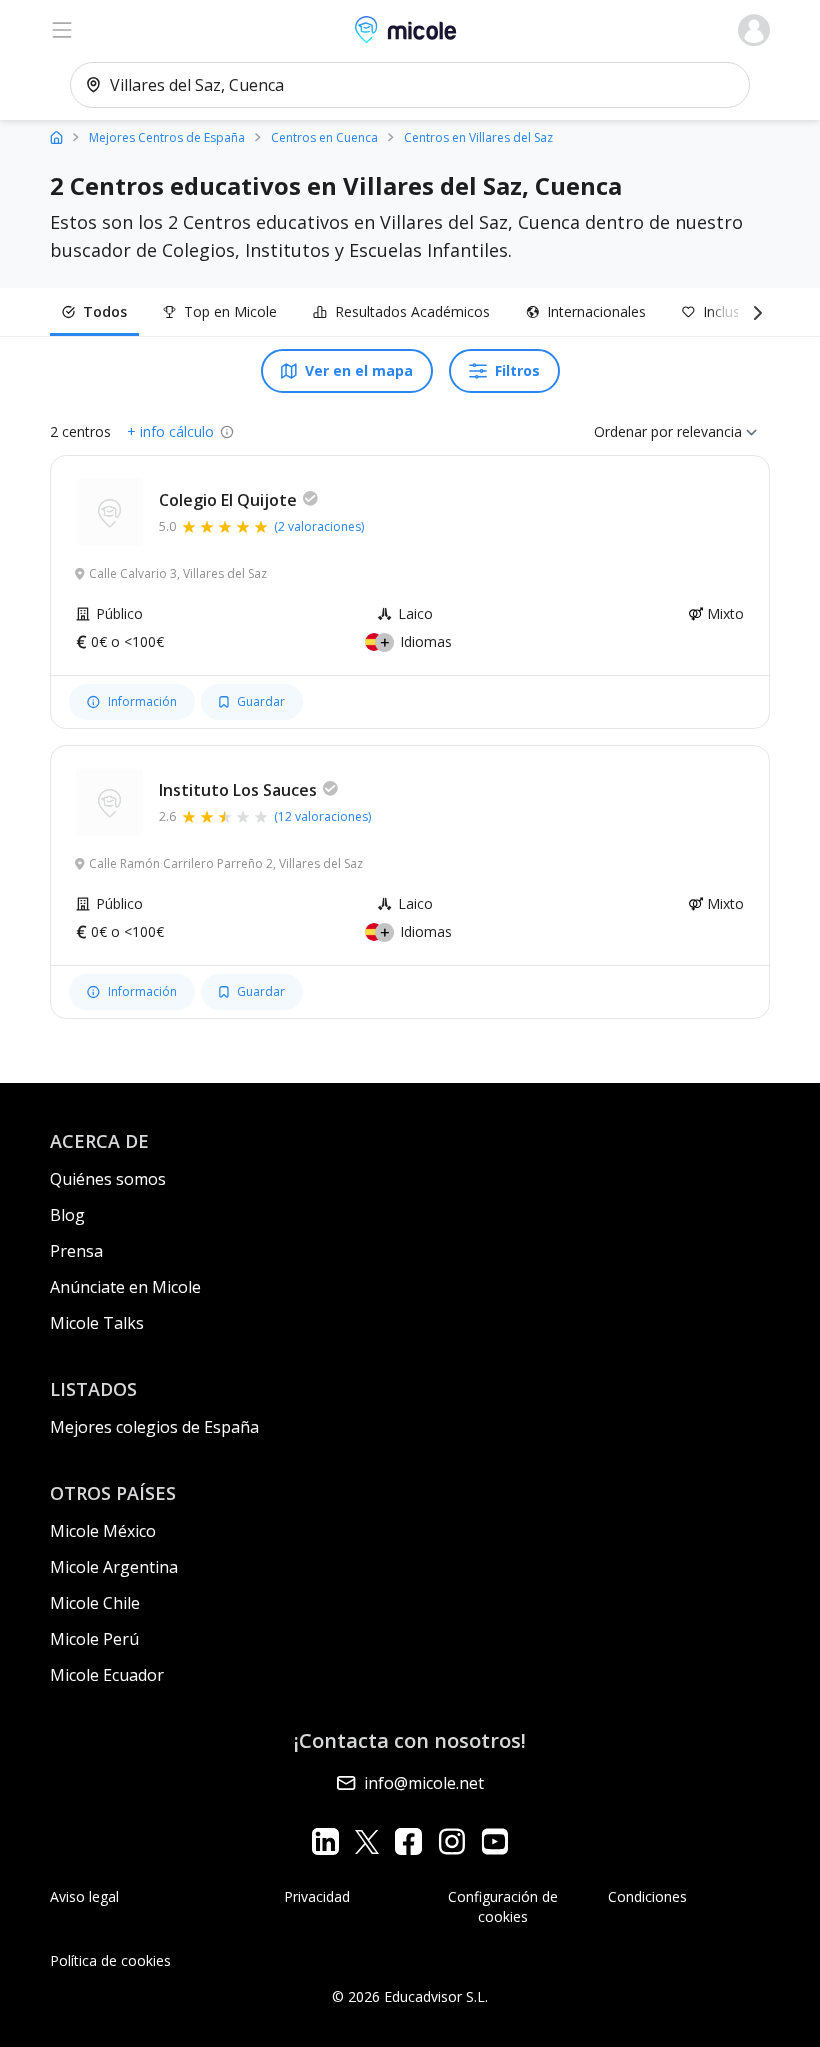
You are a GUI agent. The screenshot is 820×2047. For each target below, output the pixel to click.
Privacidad (317, 1896)
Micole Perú (94, 1639)
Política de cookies (110, 1960)
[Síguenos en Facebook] (408, 1841)
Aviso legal (84, 1896)
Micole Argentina (114, 1567)
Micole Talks (97, 1323)
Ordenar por (633, 431)
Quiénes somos (108, 1179)
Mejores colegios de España (154, 1427)
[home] (56, 136)
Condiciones (647, 1896)
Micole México (103, 1531)
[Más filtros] (754, 312)
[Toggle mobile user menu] (754, 30)
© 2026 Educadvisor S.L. (410, 1996)
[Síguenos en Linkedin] (325, 1841)
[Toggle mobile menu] (62, 30)
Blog (67, 1215)
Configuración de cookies (503, 1906)
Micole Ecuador (107, 1675)
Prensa (76, 1251)
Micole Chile (95, 1603)
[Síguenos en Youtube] (494, 1841)
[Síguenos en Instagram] (451, 1841)
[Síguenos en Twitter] (367, 1841)
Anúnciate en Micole (125, 1287)
